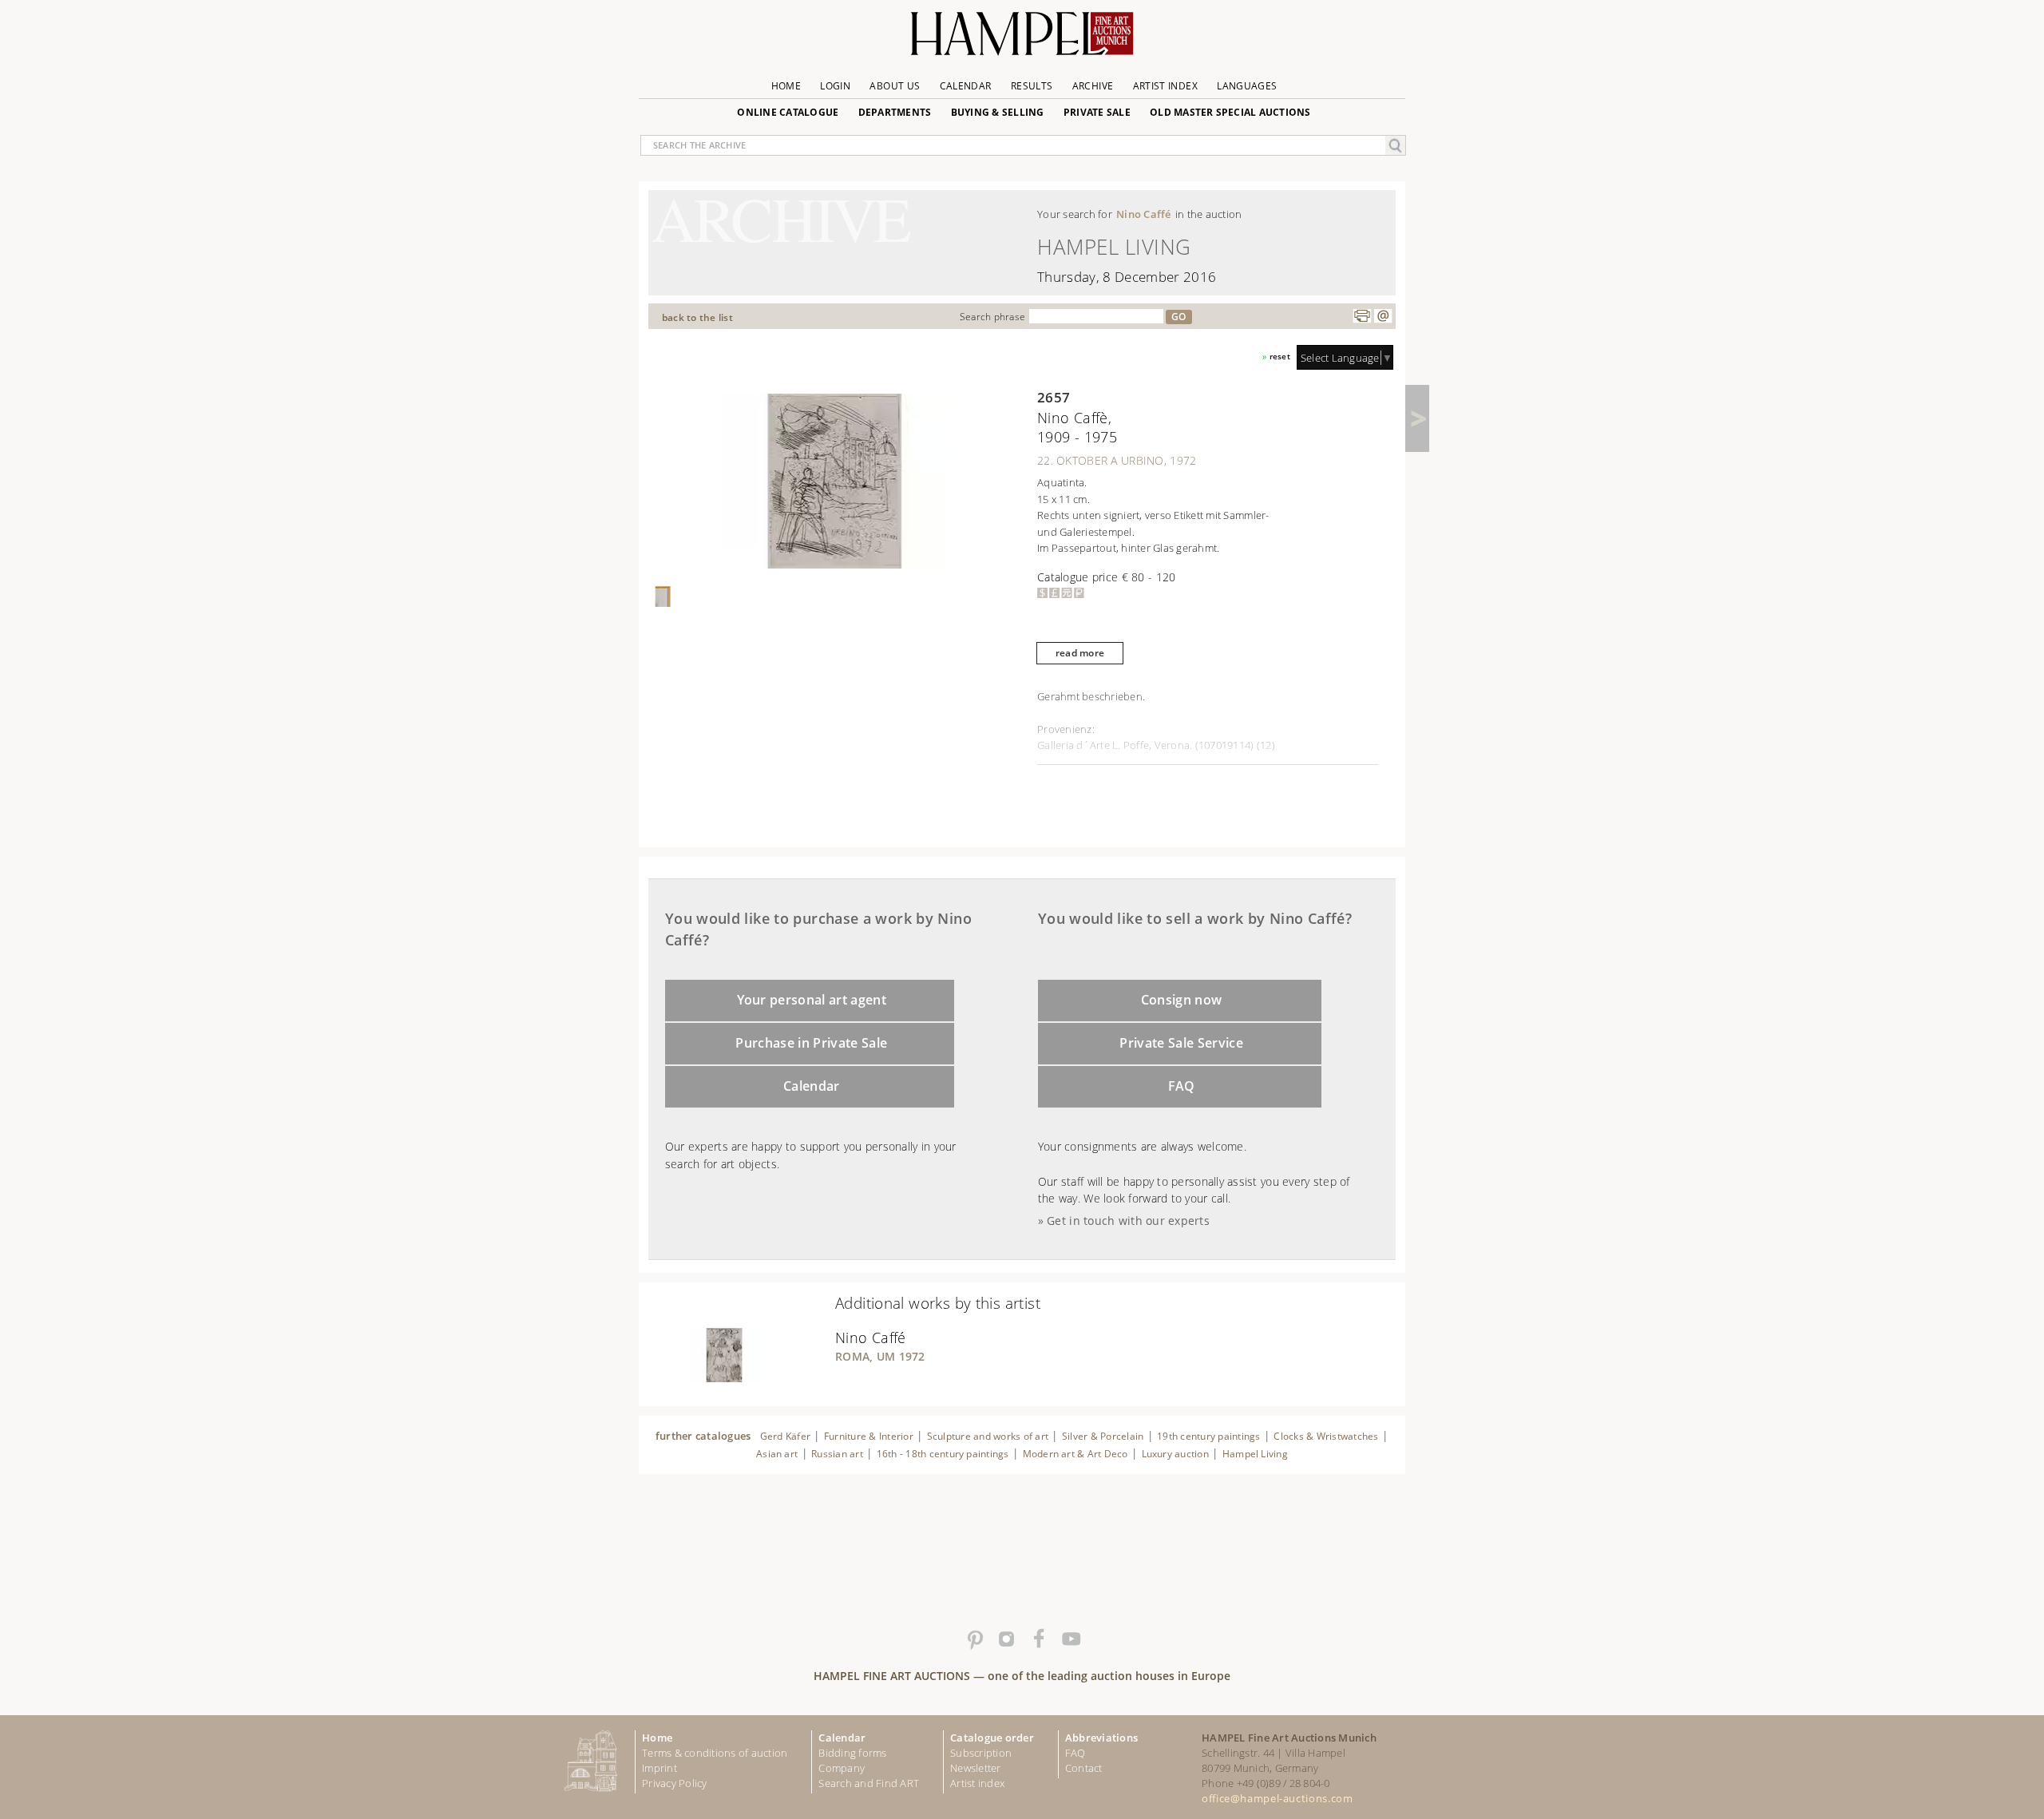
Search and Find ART (869, 1783)
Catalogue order (992, 1738)
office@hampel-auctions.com (1277, 1798)
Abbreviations (1101, 1738)
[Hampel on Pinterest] (974, 1639)
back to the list (697, 317)
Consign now (1182, 1000)
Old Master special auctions (1230, 112)
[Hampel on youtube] (1070, 1639)
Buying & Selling (998, 112)
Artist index (977, 1783)
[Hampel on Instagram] (1006, 1639)
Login (835, 86)
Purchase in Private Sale (811, 1043)
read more (1080, 653)
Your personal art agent (812, 1000)
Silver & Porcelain (1103, 1436)
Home (786, 86)
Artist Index (1165, 86)
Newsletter (976, 1768)
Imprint (660, 1768)
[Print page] (1362, 316)
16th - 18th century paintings (943, 1454)
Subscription (981, 1753)
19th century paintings (1208, 1436)
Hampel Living (1255, 1454)
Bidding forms (852, 1753)
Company (842, 1768)
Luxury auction (1175, 1454)
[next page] (1417, 418)
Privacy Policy (675, 1783)
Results (1032, 86)
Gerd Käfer (785, 1436)
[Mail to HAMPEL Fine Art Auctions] (1383, 316)
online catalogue (788, 112)
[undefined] (704, 1377)
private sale (1097, 112)
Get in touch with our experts (1128, 1221)
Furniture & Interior (869, 1436)
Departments (895, 112)
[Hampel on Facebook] (1038, 1639)
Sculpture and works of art (988, 1436)
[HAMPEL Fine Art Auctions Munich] (1022, 40)
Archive (1093, 86)
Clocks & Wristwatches (1326, 1436)
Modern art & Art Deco (1075, 1454)
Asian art (777, 1454)
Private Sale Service (1181, 1043)
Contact (1084, 1768)
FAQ (1182, 1086)
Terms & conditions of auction (715, 1753)
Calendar (966, 86)
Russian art (837, 1454)
